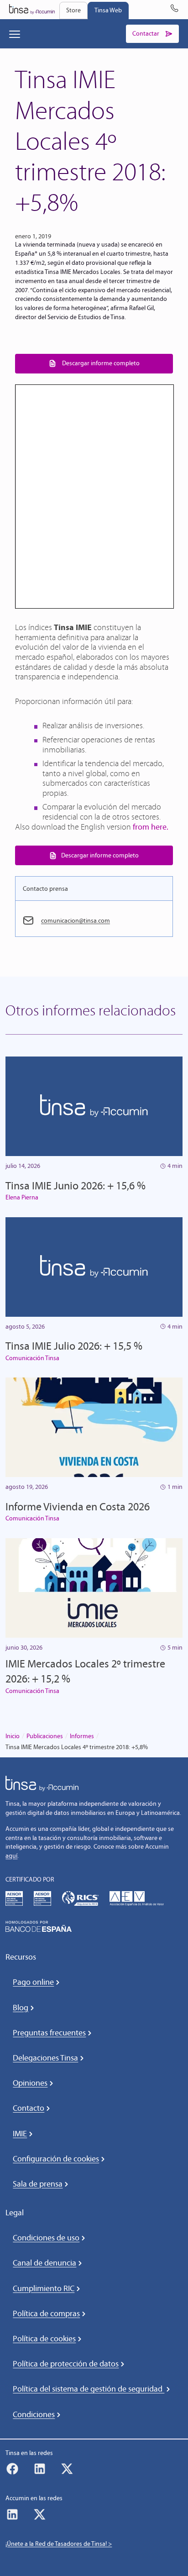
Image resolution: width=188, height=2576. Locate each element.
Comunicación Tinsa (32, 1358)
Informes (82, 1736)
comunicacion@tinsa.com (76, 921)
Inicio (13, 1736)
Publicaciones (45, 1736)
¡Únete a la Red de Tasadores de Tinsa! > (59, 2544)
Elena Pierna (22, 1197)
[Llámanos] (174, 10)
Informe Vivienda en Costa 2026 (78, 1506)
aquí (11, 1856)
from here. (151, 827)
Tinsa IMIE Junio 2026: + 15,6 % (76, 1185)
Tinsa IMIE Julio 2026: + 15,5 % (74, 1346)
